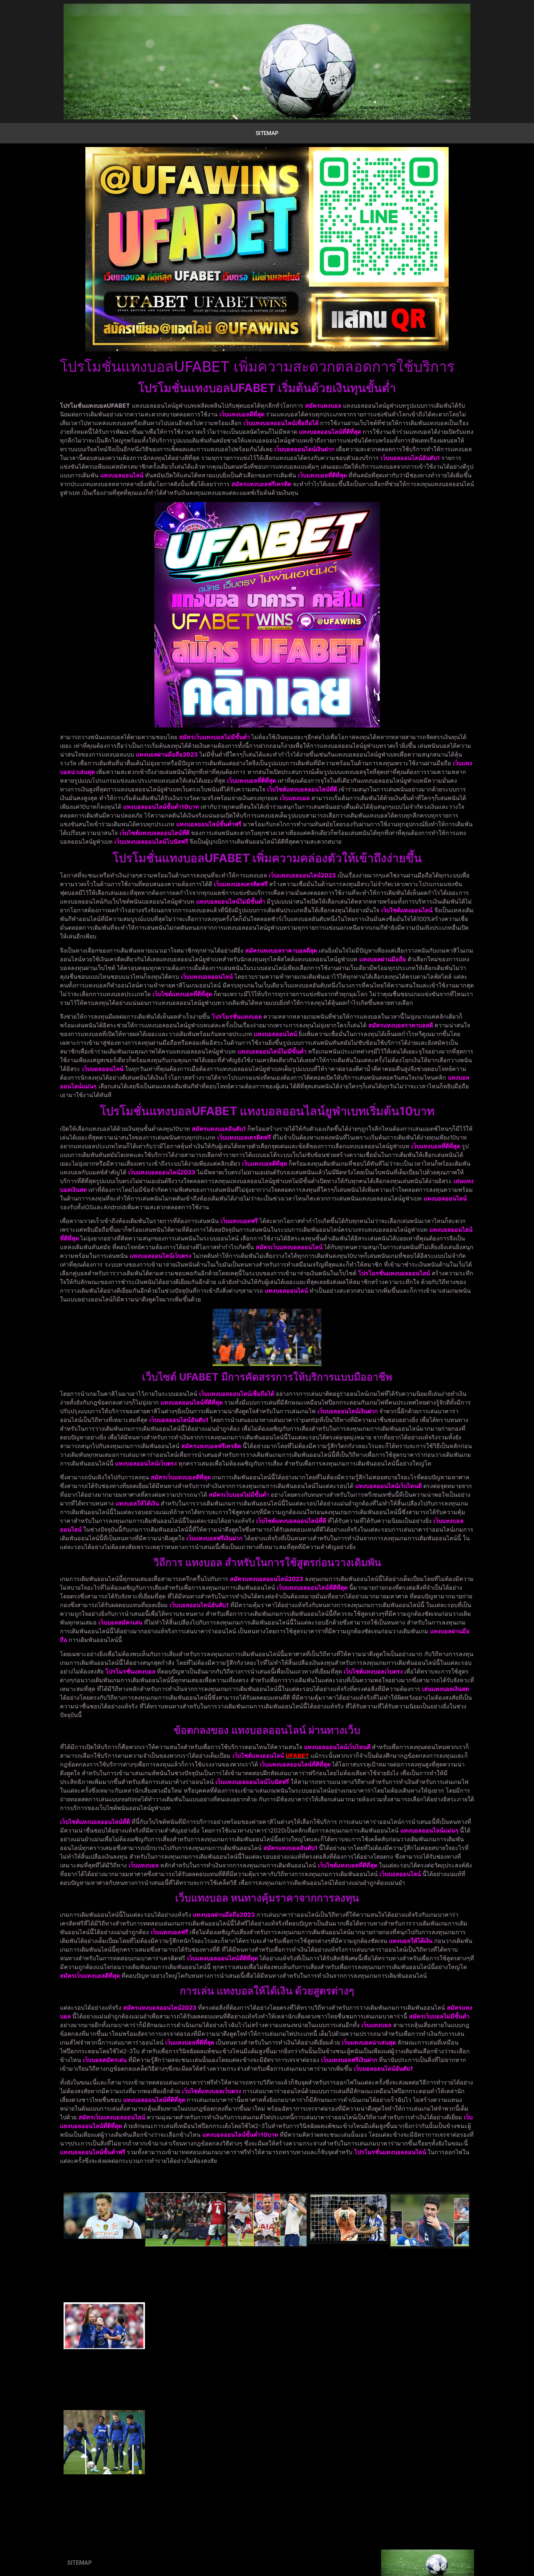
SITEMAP (267, 133)
